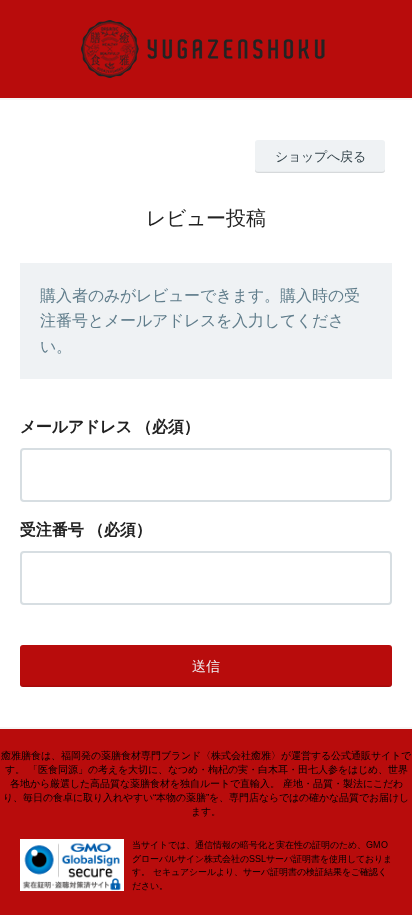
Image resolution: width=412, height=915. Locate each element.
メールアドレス (76, 426)
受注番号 (52, 529)
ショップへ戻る (320, 156)
